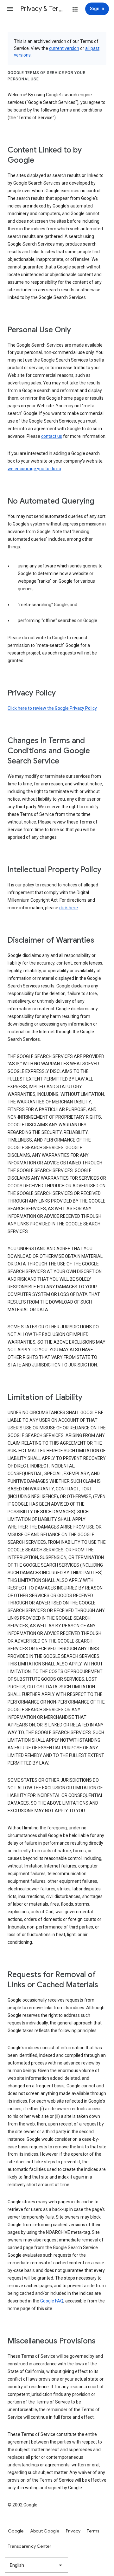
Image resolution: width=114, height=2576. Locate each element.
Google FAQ (52, 2301)
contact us (52, 436)
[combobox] (36, 2565)
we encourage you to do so (34, 469)
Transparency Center (30, 2546)
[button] (10, 9)
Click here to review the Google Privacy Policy (52, 708)
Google (16, 2531)
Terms (93, 2531)
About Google (45, 2531)
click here (69, 908)
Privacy (73, 2531)
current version (64, 48)
